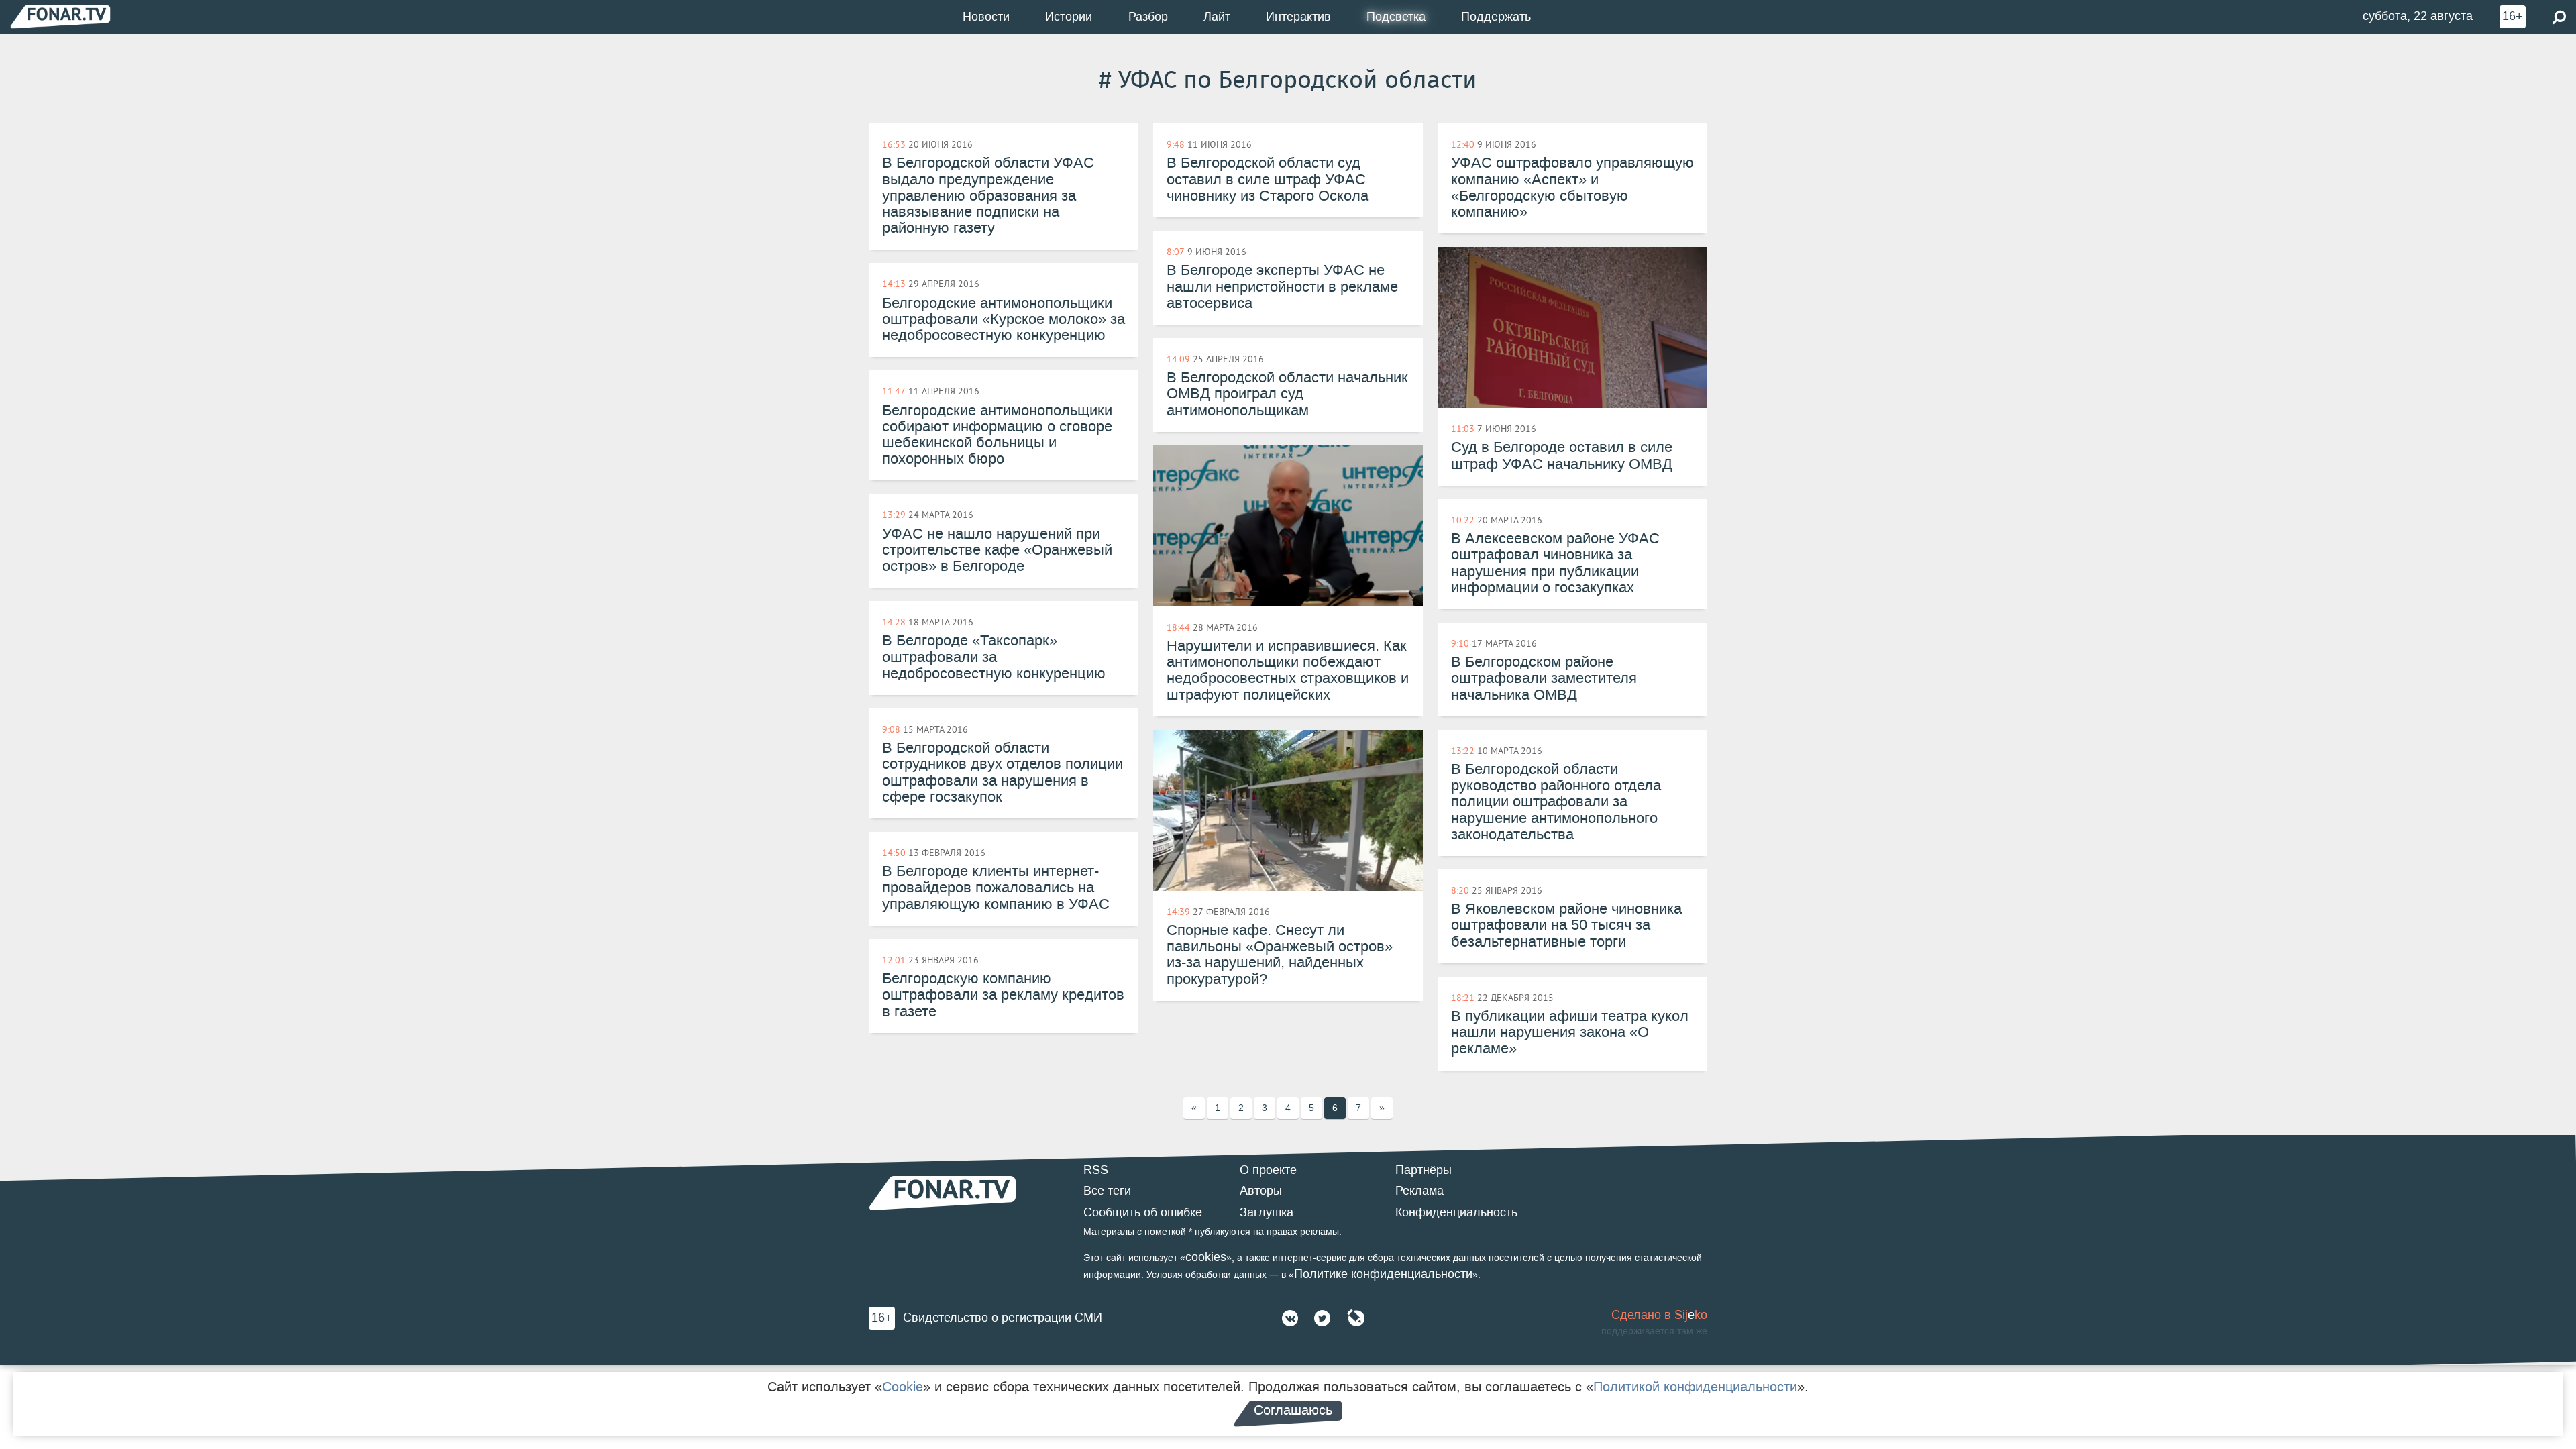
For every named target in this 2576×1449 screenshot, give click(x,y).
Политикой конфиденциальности (1695, 1387)
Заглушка (1267, 1212)
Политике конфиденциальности (1383, 1274)
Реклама (1419, 1191)
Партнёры (1424, 1170)
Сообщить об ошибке (1143, 1212)
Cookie (903, 1387)
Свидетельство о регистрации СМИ (1003, 1318)
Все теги (1107, 1191)
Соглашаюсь (1293, 1410)
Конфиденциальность (1456, 1212)
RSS (1096, 1170)
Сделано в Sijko (1659, 1315)
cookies (1206, 1257)
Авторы (1261, 1191)
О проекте (1268, 1170)
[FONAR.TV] (60, 16)
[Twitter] (1322, 1318)
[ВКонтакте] (1290, 1318)
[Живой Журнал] (1356, 1318)
